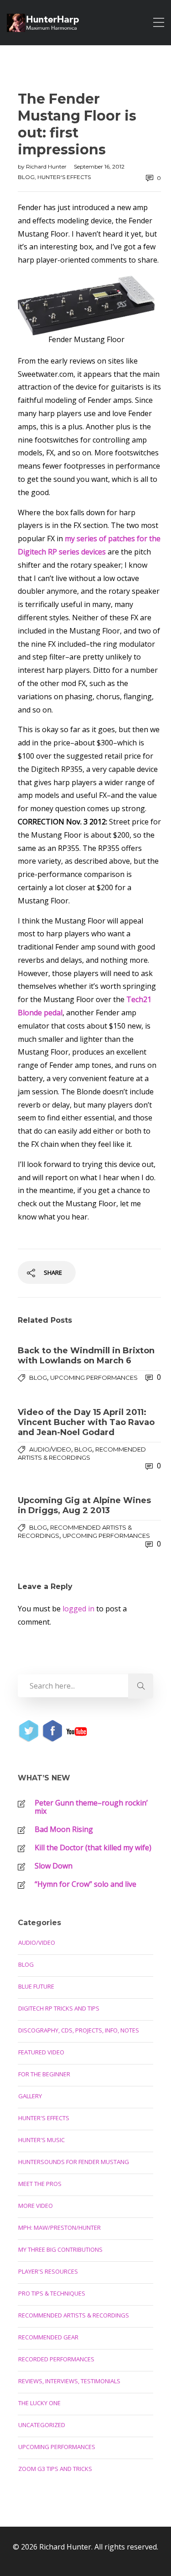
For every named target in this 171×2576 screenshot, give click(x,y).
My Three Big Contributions (60, 2249)
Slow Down (54, 1866)
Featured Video (41, 2052)
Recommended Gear (48, 2337)
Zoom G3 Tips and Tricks (55, 2469)
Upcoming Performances (94, 1378)
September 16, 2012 (99, 166)
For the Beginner (44, 2074)
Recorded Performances (56, 2359)
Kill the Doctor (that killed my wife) (93, 1848)
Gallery (30, 2096)
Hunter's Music (41, 2140)
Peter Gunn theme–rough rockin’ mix (91, 1807)
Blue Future (36, 1986)
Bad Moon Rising (64, 1829)
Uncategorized (42, 2425)
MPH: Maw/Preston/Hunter (60, 2228)
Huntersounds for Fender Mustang (74, 2162)
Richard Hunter (47, 166)
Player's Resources (48, 2271)
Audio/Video (50, 1449)
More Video (36, 2206)
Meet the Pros (40, 2184)
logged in (78, 1609)
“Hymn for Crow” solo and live (85, 1884)
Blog (26, 177)
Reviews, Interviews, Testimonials (69, 2381)
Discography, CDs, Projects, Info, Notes (79, 2030)
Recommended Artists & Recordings (74, 2315)
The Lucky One (39, 2403)
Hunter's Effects (64, 177)
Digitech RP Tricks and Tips (59, 2008)
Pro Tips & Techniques (52, 2293)
